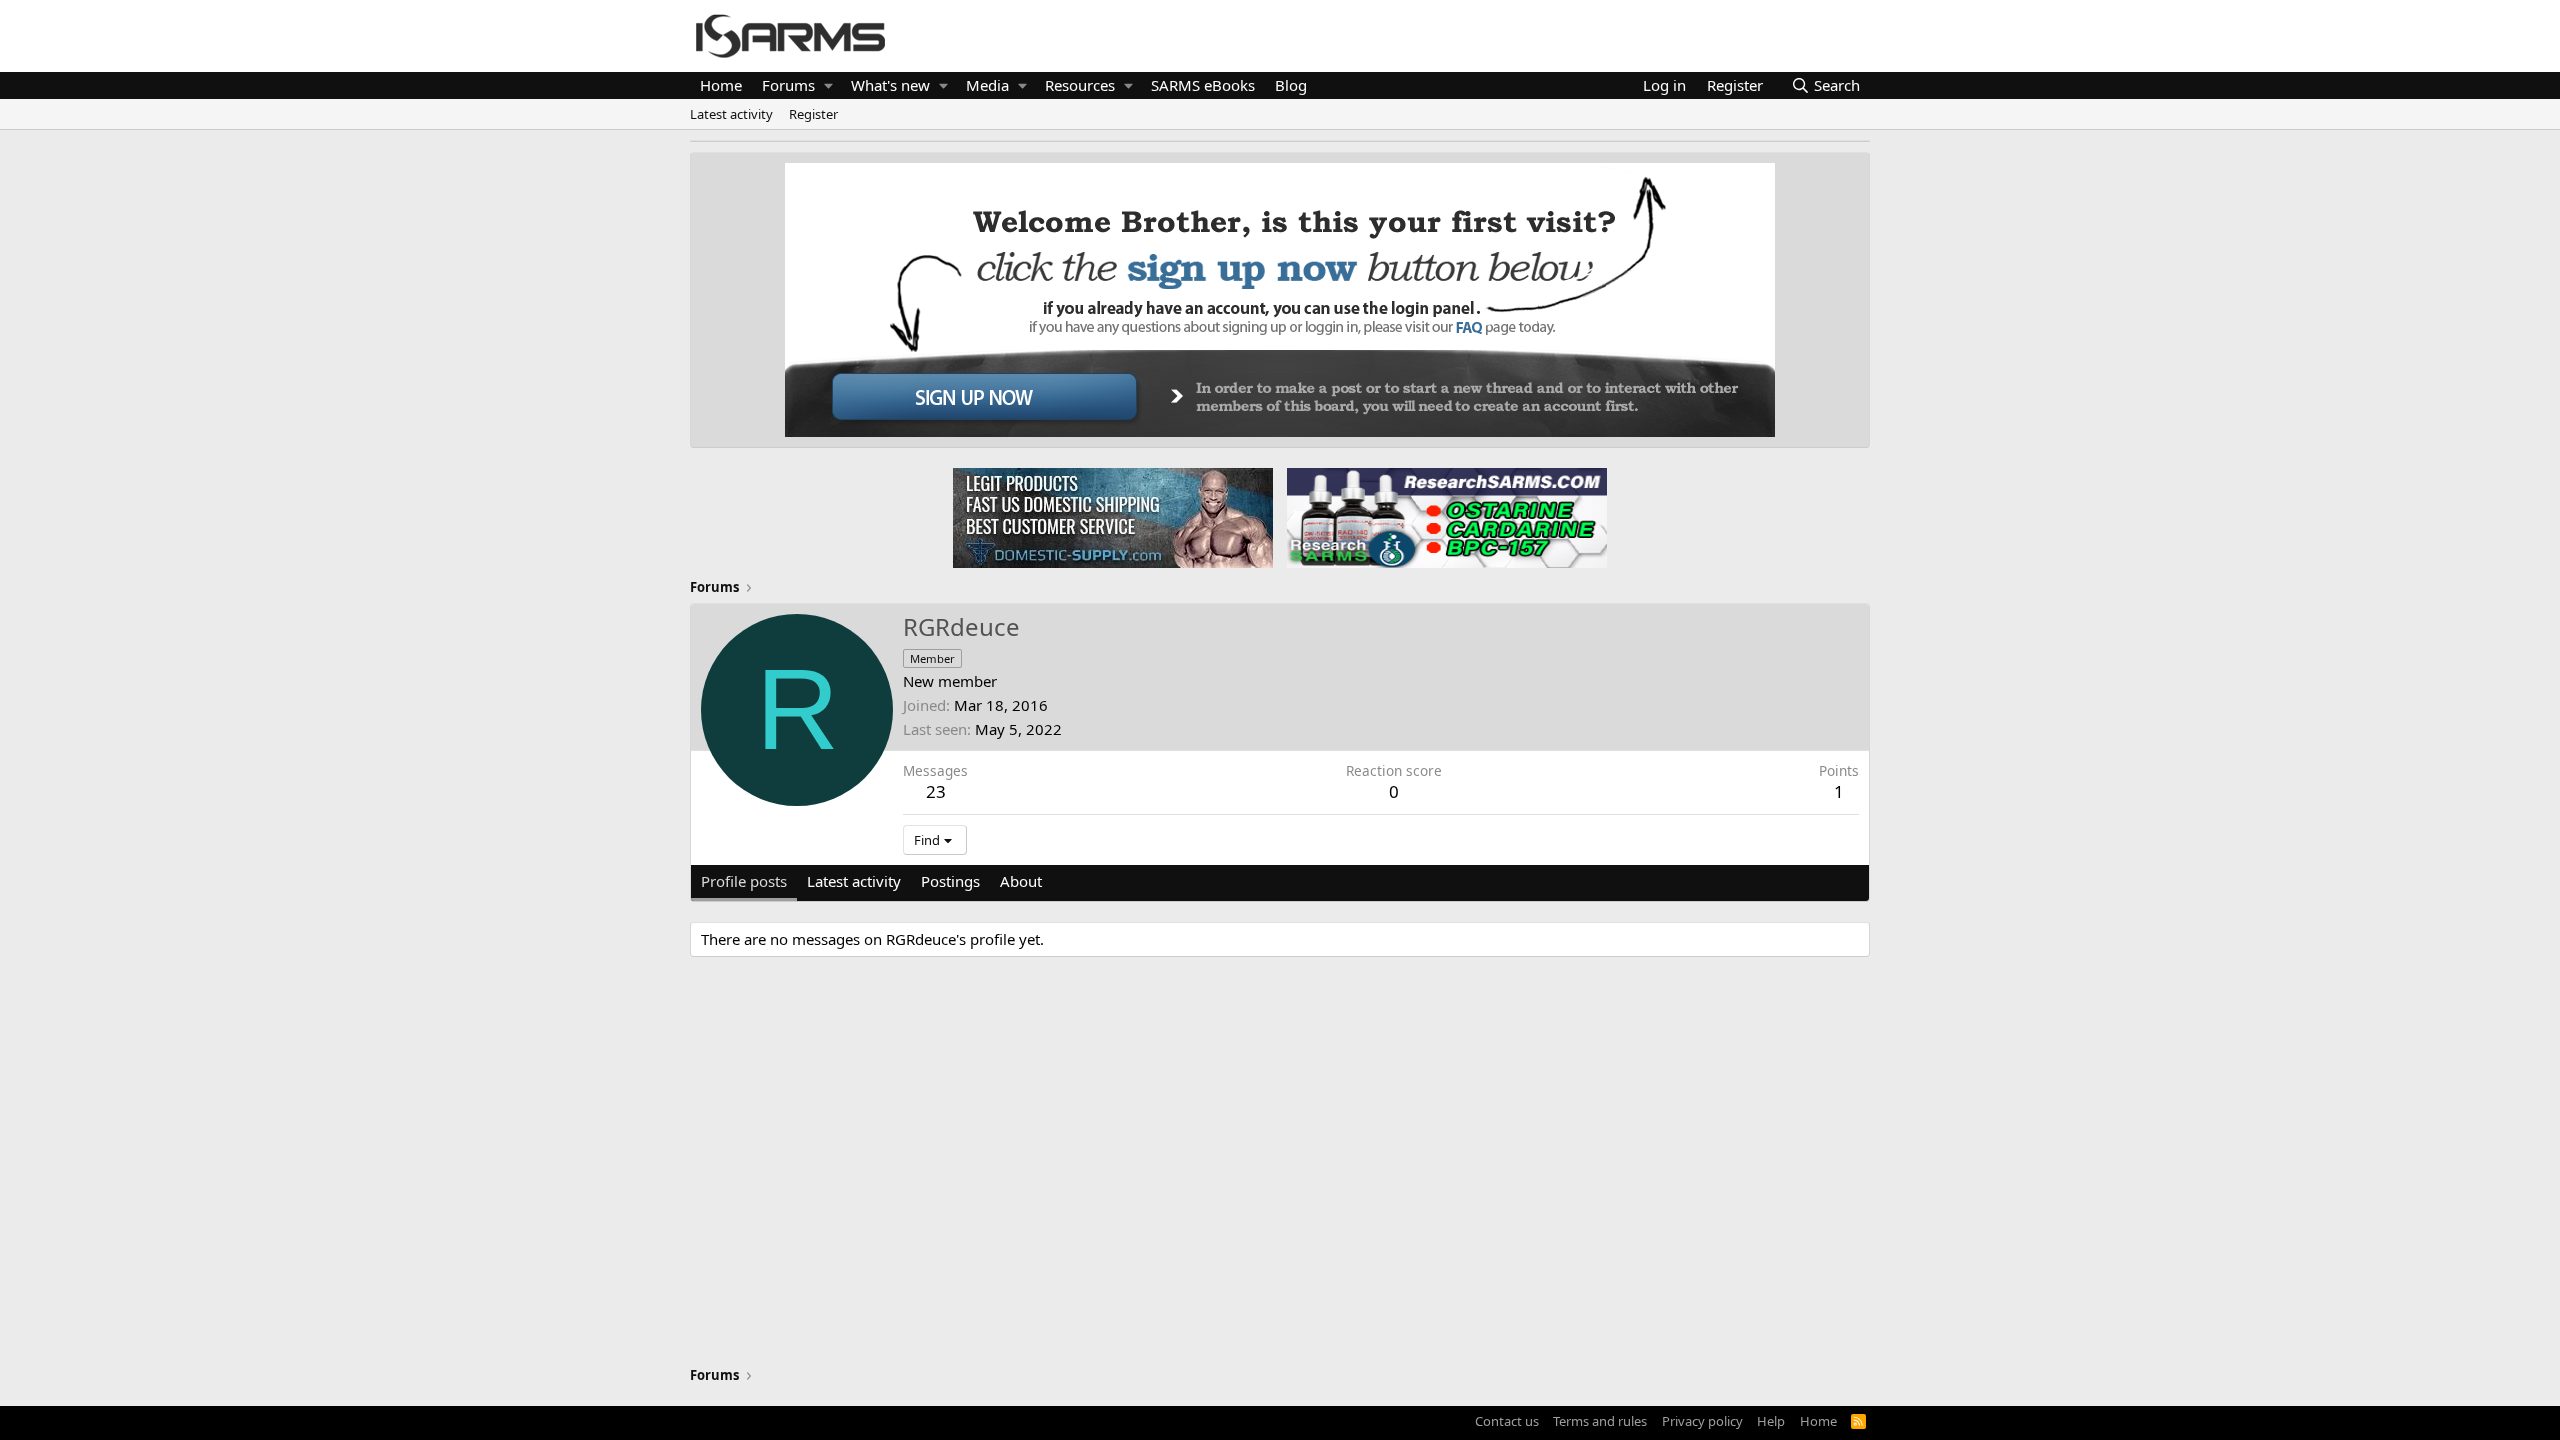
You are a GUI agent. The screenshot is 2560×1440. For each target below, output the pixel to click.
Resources (1080, 85)
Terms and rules (1600, 1421)
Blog (1291, 85)
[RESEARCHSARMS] (1445, 517)
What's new (890, 85)
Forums (788, 85)
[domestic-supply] (1113, 517)
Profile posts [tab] (744, 881)
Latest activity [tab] (854, 881)
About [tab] (1021, 881)
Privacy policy (1702, 1421)
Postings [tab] (950, 881)
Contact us (1507, 1421)
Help (1771, 1421)
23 (936, 791)
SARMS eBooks (1203, 85)
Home (721, 85)
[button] (828, 85)
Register (813, 114)
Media (987, 85)
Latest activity (731, 114)
